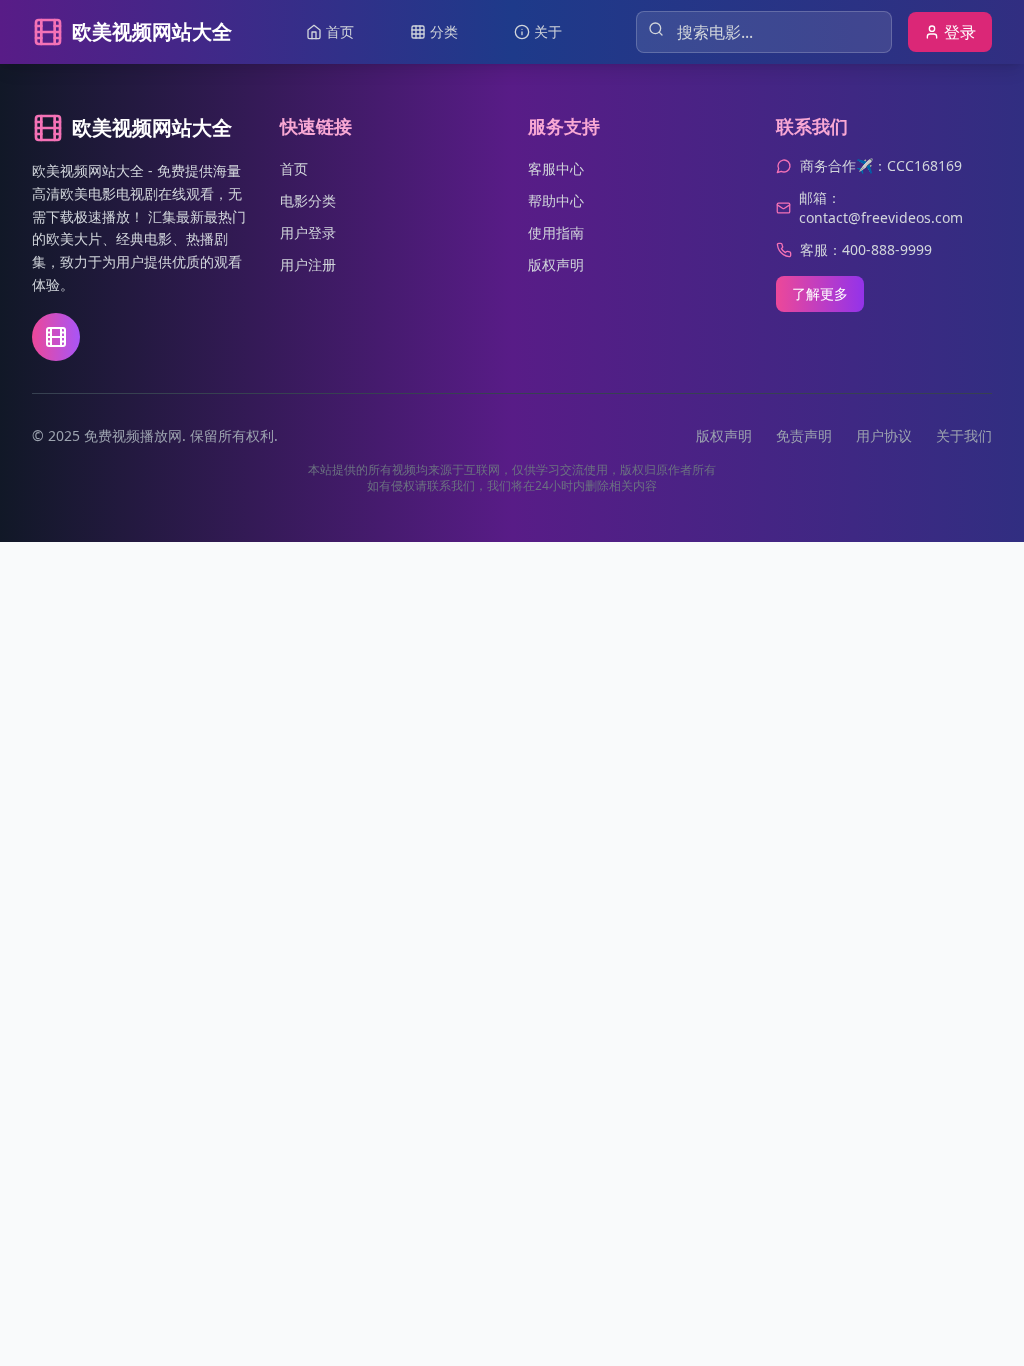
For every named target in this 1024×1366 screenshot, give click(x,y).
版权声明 (556, 264)
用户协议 (884, 435)
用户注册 (308, 264)
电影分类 (308, 200)
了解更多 (820, 293)
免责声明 (804, 435)
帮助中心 (556, 200)
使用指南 (556, 232)
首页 (294, 168)
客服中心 (556, 168)
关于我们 (964, 435)
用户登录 (308, 232)
